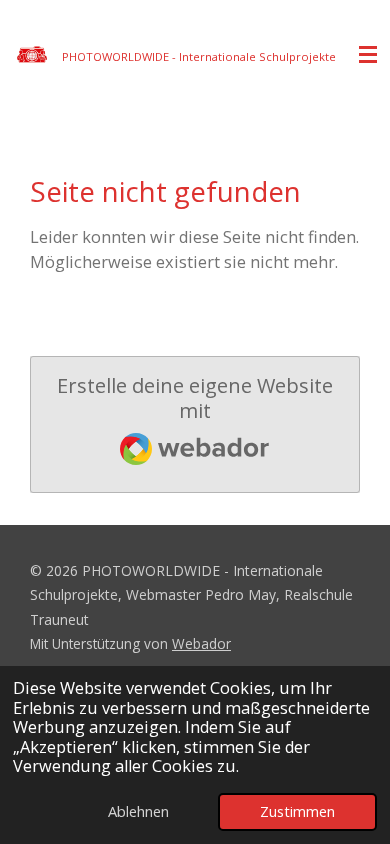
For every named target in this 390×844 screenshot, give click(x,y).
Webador (201, 643)
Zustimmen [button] (297, 811)
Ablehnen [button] (138, 811)
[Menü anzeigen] (368, 55)
